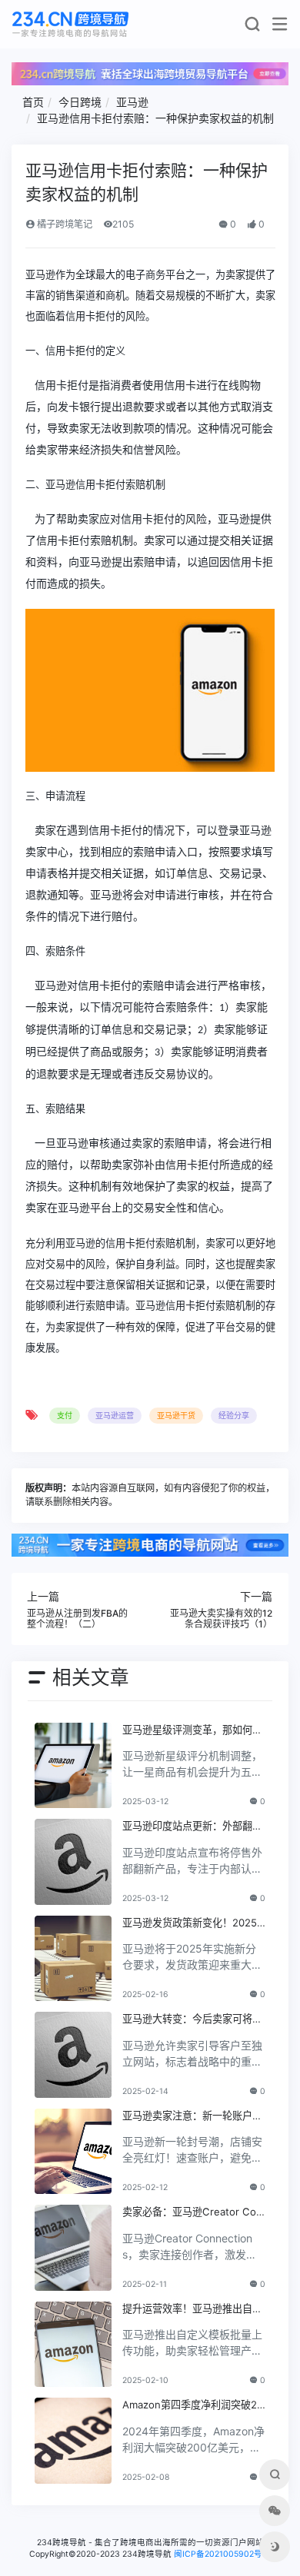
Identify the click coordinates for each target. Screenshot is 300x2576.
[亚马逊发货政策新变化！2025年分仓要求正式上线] (73, 1959)
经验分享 (234, 1415)
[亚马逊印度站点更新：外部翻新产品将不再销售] (73, 1862)
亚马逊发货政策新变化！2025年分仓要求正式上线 (190, 1923)
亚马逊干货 (176, 1415)
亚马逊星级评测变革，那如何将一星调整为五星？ (192, 1730)
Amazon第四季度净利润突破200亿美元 (193, 2405)
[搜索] (252, 27)
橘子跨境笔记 (63, 224)
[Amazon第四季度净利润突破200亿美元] (73, 2441)
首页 (33, 102)
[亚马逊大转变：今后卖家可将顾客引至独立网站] (73, 2055)
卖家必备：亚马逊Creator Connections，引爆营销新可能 (192, 2212)
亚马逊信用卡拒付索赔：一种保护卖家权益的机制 (155, 118)
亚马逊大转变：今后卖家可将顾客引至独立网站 (192, 2019)
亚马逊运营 (115, 1415)
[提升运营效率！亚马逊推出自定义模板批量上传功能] (73, 2345)
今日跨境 (80, 102)
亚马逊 (132, 102)
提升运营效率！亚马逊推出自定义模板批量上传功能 (192, 2309)
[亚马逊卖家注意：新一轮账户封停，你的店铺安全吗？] (73, 2152)
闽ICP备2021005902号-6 (223, 2554)
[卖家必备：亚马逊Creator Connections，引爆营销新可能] (73, 2248)
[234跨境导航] (70, 24)
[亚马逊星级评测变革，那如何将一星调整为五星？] (73, 1766)
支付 (65, 1415)
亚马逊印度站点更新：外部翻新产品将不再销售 (192, 1826)
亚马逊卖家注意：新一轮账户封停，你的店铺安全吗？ (192, 2116)
